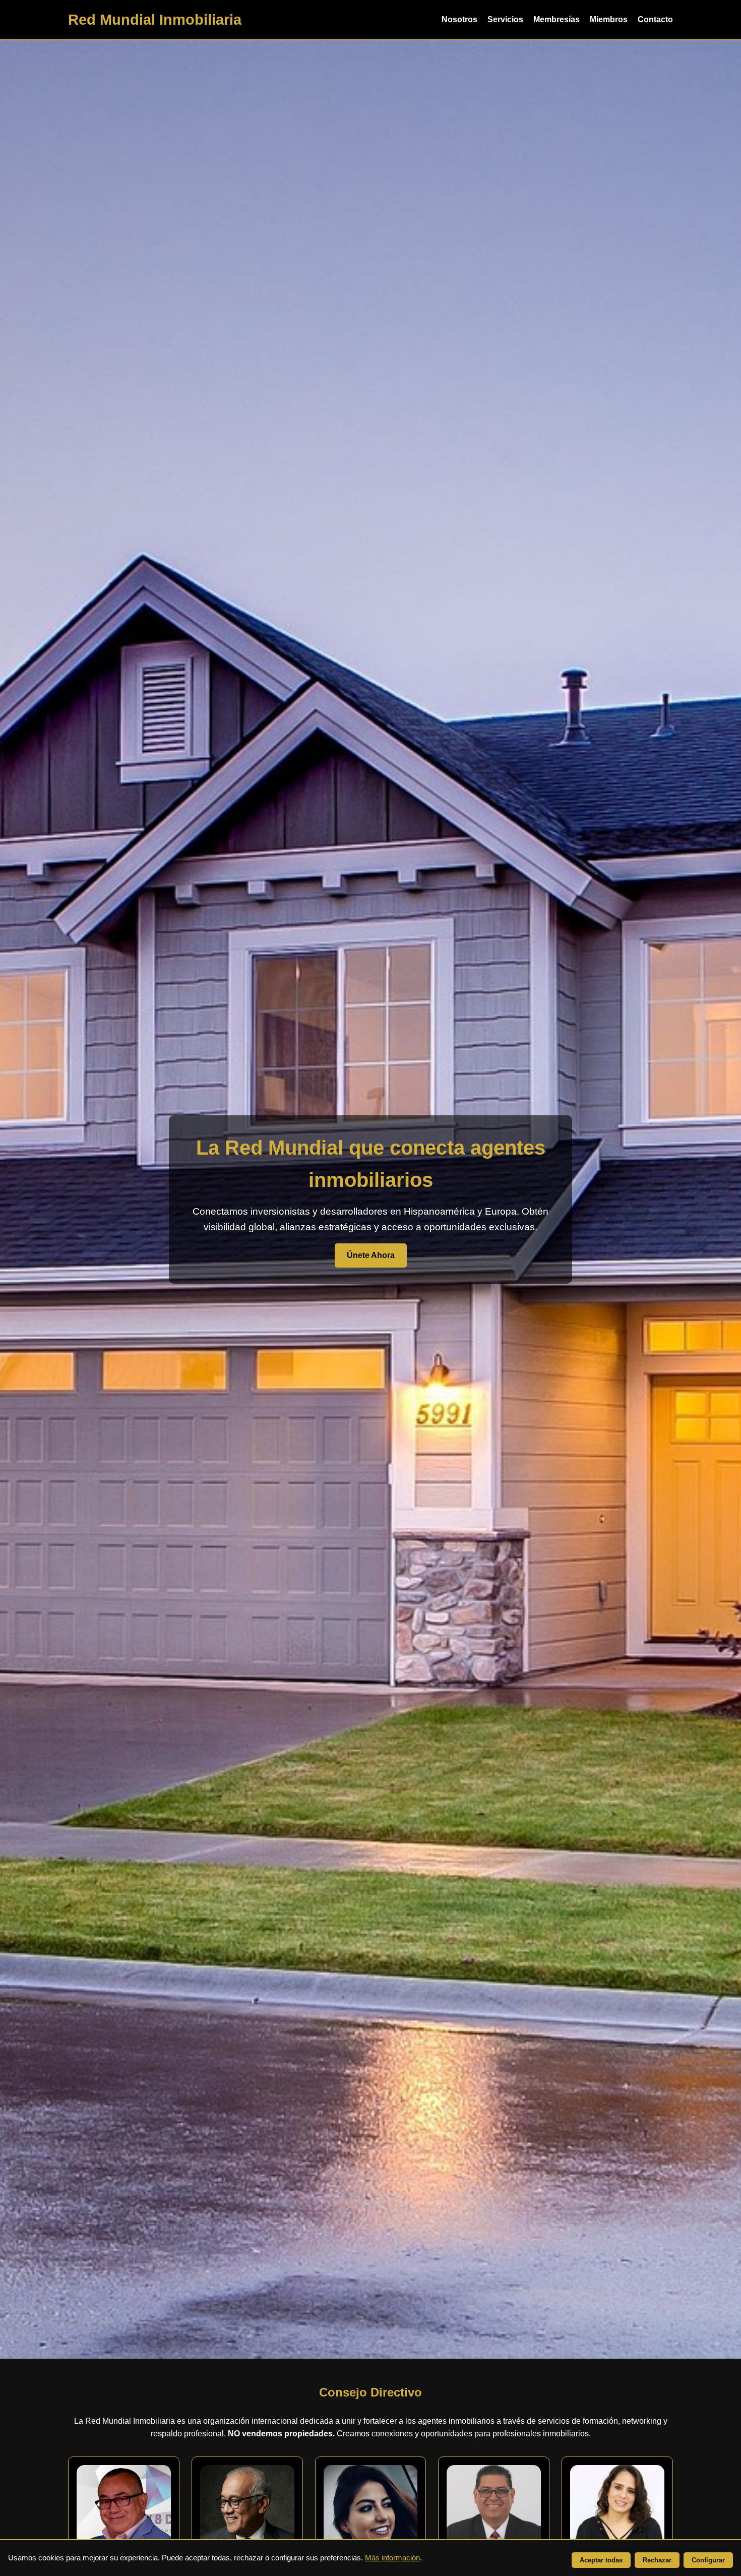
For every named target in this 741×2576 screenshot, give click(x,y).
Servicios (505, 19)
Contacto (655, 19)
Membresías (557, 19)
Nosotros (459, 19)
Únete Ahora (371, 1255)
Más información (392, 2558)
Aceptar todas (601, 2560)
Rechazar (657, 2560)
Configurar (708, 2560)
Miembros (609, 19)
